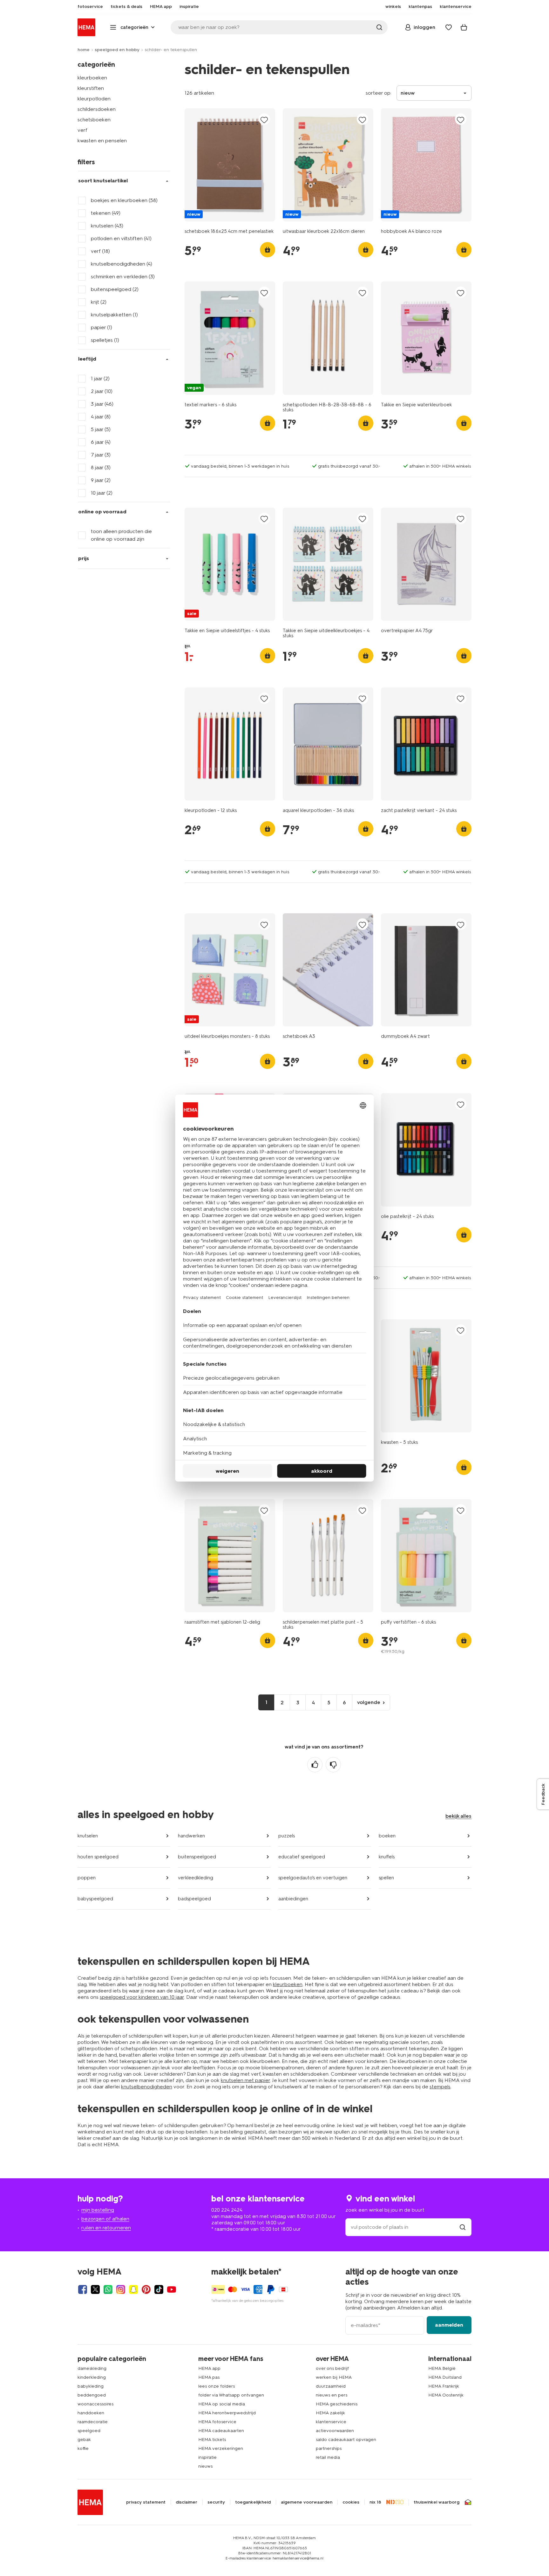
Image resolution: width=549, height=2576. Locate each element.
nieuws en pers (332, 2395)
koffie (83, 2448)
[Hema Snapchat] (133, 2289)
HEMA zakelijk (330, 2413)
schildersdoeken (97, 109)
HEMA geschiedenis (337, 2404)
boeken (387, 1836)
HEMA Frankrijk (444, 2386)
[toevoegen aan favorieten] (264, 120)
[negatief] (333, 1765)
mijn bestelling (98, 2210)
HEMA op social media (222, 2404)
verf (82, 130)
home (84, 50)
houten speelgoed (98, 1857)
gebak (84, 2440)
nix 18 (375, 2502)
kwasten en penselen (102, 141)
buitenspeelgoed (197, 1857)
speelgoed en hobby (117, 50)
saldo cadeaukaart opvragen (346, 2440)
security (216, 2502)
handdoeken (91, 2413)
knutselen (88, 1836)
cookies (351, 2502)
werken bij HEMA (334, 2377)
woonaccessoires (95, 2404)
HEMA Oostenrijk (446, 2395)
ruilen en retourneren (106, 2228)
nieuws (205, 2466)
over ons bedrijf (332, 2368)
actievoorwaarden (335, 2431)
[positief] (315, 1765)
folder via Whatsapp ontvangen (231, 2395)
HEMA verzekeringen (221, 2448)
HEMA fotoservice (217, 2422)
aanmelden (449, 2325)
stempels (440, 2087)
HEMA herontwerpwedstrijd (227, 2413)
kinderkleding (92, 2377)
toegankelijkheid (253, 2502)
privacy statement (146, 2502)
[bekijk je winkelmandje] (464, 27)
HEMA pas (209, 2377)
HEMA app (209, 2368)
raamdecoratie (93, 2422)
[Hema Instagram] (121, 2289)
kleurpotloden (94, 99)
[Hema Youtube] (172, 2289)
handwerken (191, 1836)
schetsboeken (94, 120)
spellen (386, 1878)
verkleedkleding (196, 1878)
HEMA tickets (212, 2440)
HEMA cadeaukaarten (221, 2431)
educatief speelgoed (302, 1857)
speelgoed (89, 2431)
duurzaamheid (331, 2386)
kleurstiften (91, 88)
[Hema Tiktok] (159, 2289)
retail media (328, 2457)
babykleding (91, 2386)
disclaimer (186, 2502)
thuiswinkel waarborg (437, 2502)
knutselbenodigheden (147, 2087)
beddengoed (92, 2395)
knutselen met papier (245, 2080)
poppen (87, 1878)
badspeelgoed (194, 1899)
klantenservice (331, 2422)
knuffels (387, 1857)
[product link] (230, 165)
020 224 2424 (227, 2210)
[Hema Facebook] (83, 2289)
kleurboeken (92, 78)
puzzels (287, 1836)
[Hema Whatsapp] (108, 2289)
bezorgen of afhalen (105, 2219)
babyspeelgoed (95, 1899)
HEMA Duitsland (445, 2377)
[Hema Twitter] (95, 2289)
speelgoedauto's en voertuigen (313, 1878)
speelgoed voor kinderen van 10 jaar (142, 1997)
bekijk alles (458, 1816)
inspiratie (207, 2457)
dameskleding (92, 2368)
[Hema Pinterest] (146, 2289)
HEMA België (442, 2368)
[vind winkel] (463, 2227)
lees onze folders (217, 2386)
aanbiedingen (293, 1899)
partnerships (329, 2448)
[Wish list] (449, 27)
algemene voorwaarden (307, 2502)
